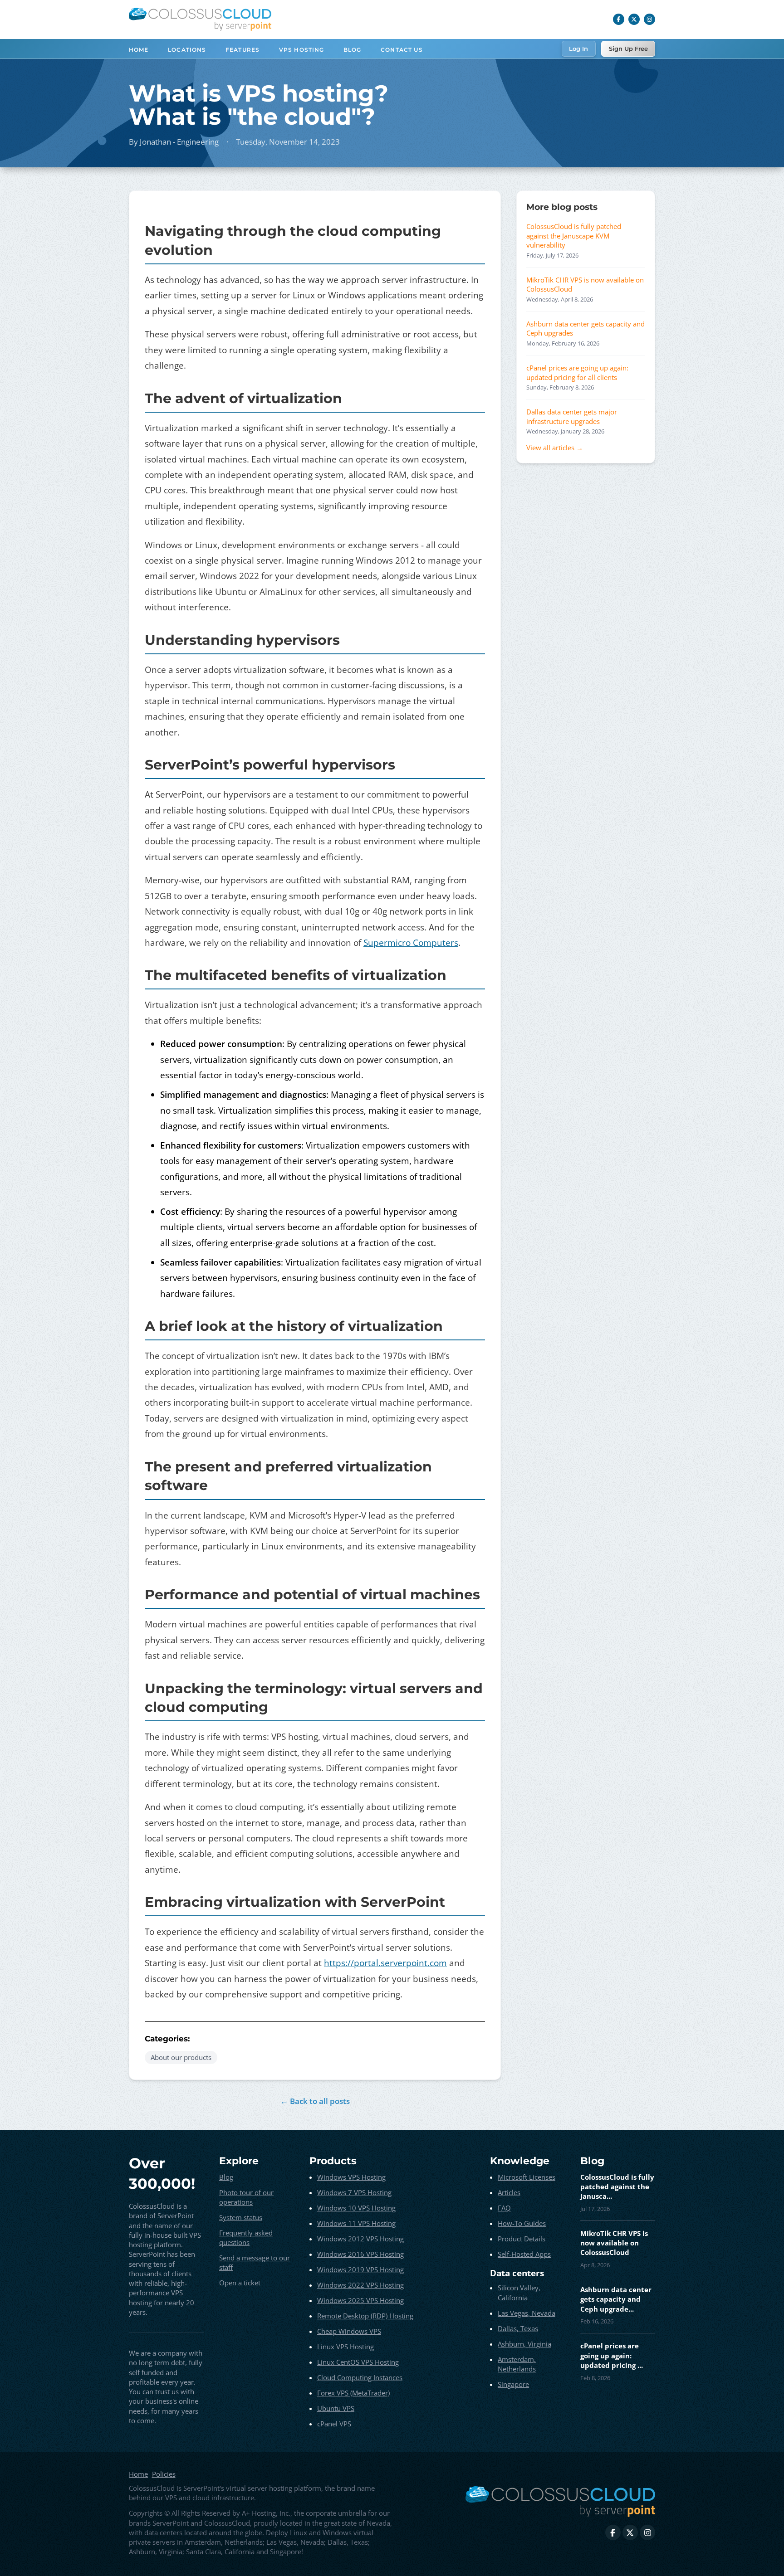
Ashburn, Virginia (524, 2344)
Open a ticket (240, 2283)
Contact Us (402, 50)
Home (139, 50)
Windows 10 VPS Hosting (356, 2208)
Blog (353, 50)
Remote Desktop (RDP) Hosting (365, 2316)
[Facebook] (619, 19)
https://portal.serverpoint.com (385, 1963)
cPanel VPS (334, 2424)
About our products (181, 2057)
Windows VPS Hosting (351, 2177)
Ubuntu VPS (336, 2408)
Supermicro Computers (411, 943)
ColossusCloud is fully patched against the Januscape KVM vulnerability (574, 236)
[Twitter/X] (634, 19)
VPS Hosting (302, 50)
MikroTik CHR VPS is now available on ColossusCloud (585, 284)
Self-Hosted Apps (524, 2254)
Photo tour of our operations (246, 2197)
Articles (509, 2192)
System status (241, 2217)
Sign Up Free (628, 49)
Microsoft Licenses (527, 2177)
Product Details (522, 2239)
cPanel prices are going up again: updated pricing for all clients (577, 372)
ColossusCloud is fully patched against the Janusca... (617, 2187)
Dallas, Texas (518, 2328)
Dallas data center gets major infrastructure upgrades (572, 416)
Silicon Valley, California (519, 2292)
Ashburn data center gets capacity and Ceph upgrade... (616, 2299)
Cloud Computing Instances (360, 2377)
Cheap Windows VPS (349, 2331)
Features (243, 50)
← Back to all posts (315, 2101)
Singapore (513, 2384)
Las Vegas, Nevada (527, 2313)
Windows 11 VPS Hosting (356, 2223)
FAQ (504, 2208)
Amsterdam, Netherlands (517, 2364)
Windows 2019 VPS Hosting (360, 2269)
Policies (164, 2474)
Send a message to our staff (255, 2262)
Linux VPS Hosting (345, 2347)
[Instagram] (650, 19)
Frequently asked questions (246, 2238)
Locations (187, 50)
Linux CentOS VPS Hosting (358, 2362)
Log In (578, 49)
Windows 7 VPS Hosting (354, 2192)
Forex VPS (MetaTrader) (353, 2393)
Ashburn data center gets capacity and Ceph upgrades (586, 328)
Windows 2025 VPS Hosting (360, 2300)
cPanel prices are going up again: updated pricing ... (612, 2355)
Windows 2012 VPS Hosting (360, 2239)
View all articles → (555, 448)
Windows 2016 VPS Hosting (360, 2254)
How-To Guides (522, 2223)
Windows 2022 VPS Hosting (360, 2285)
